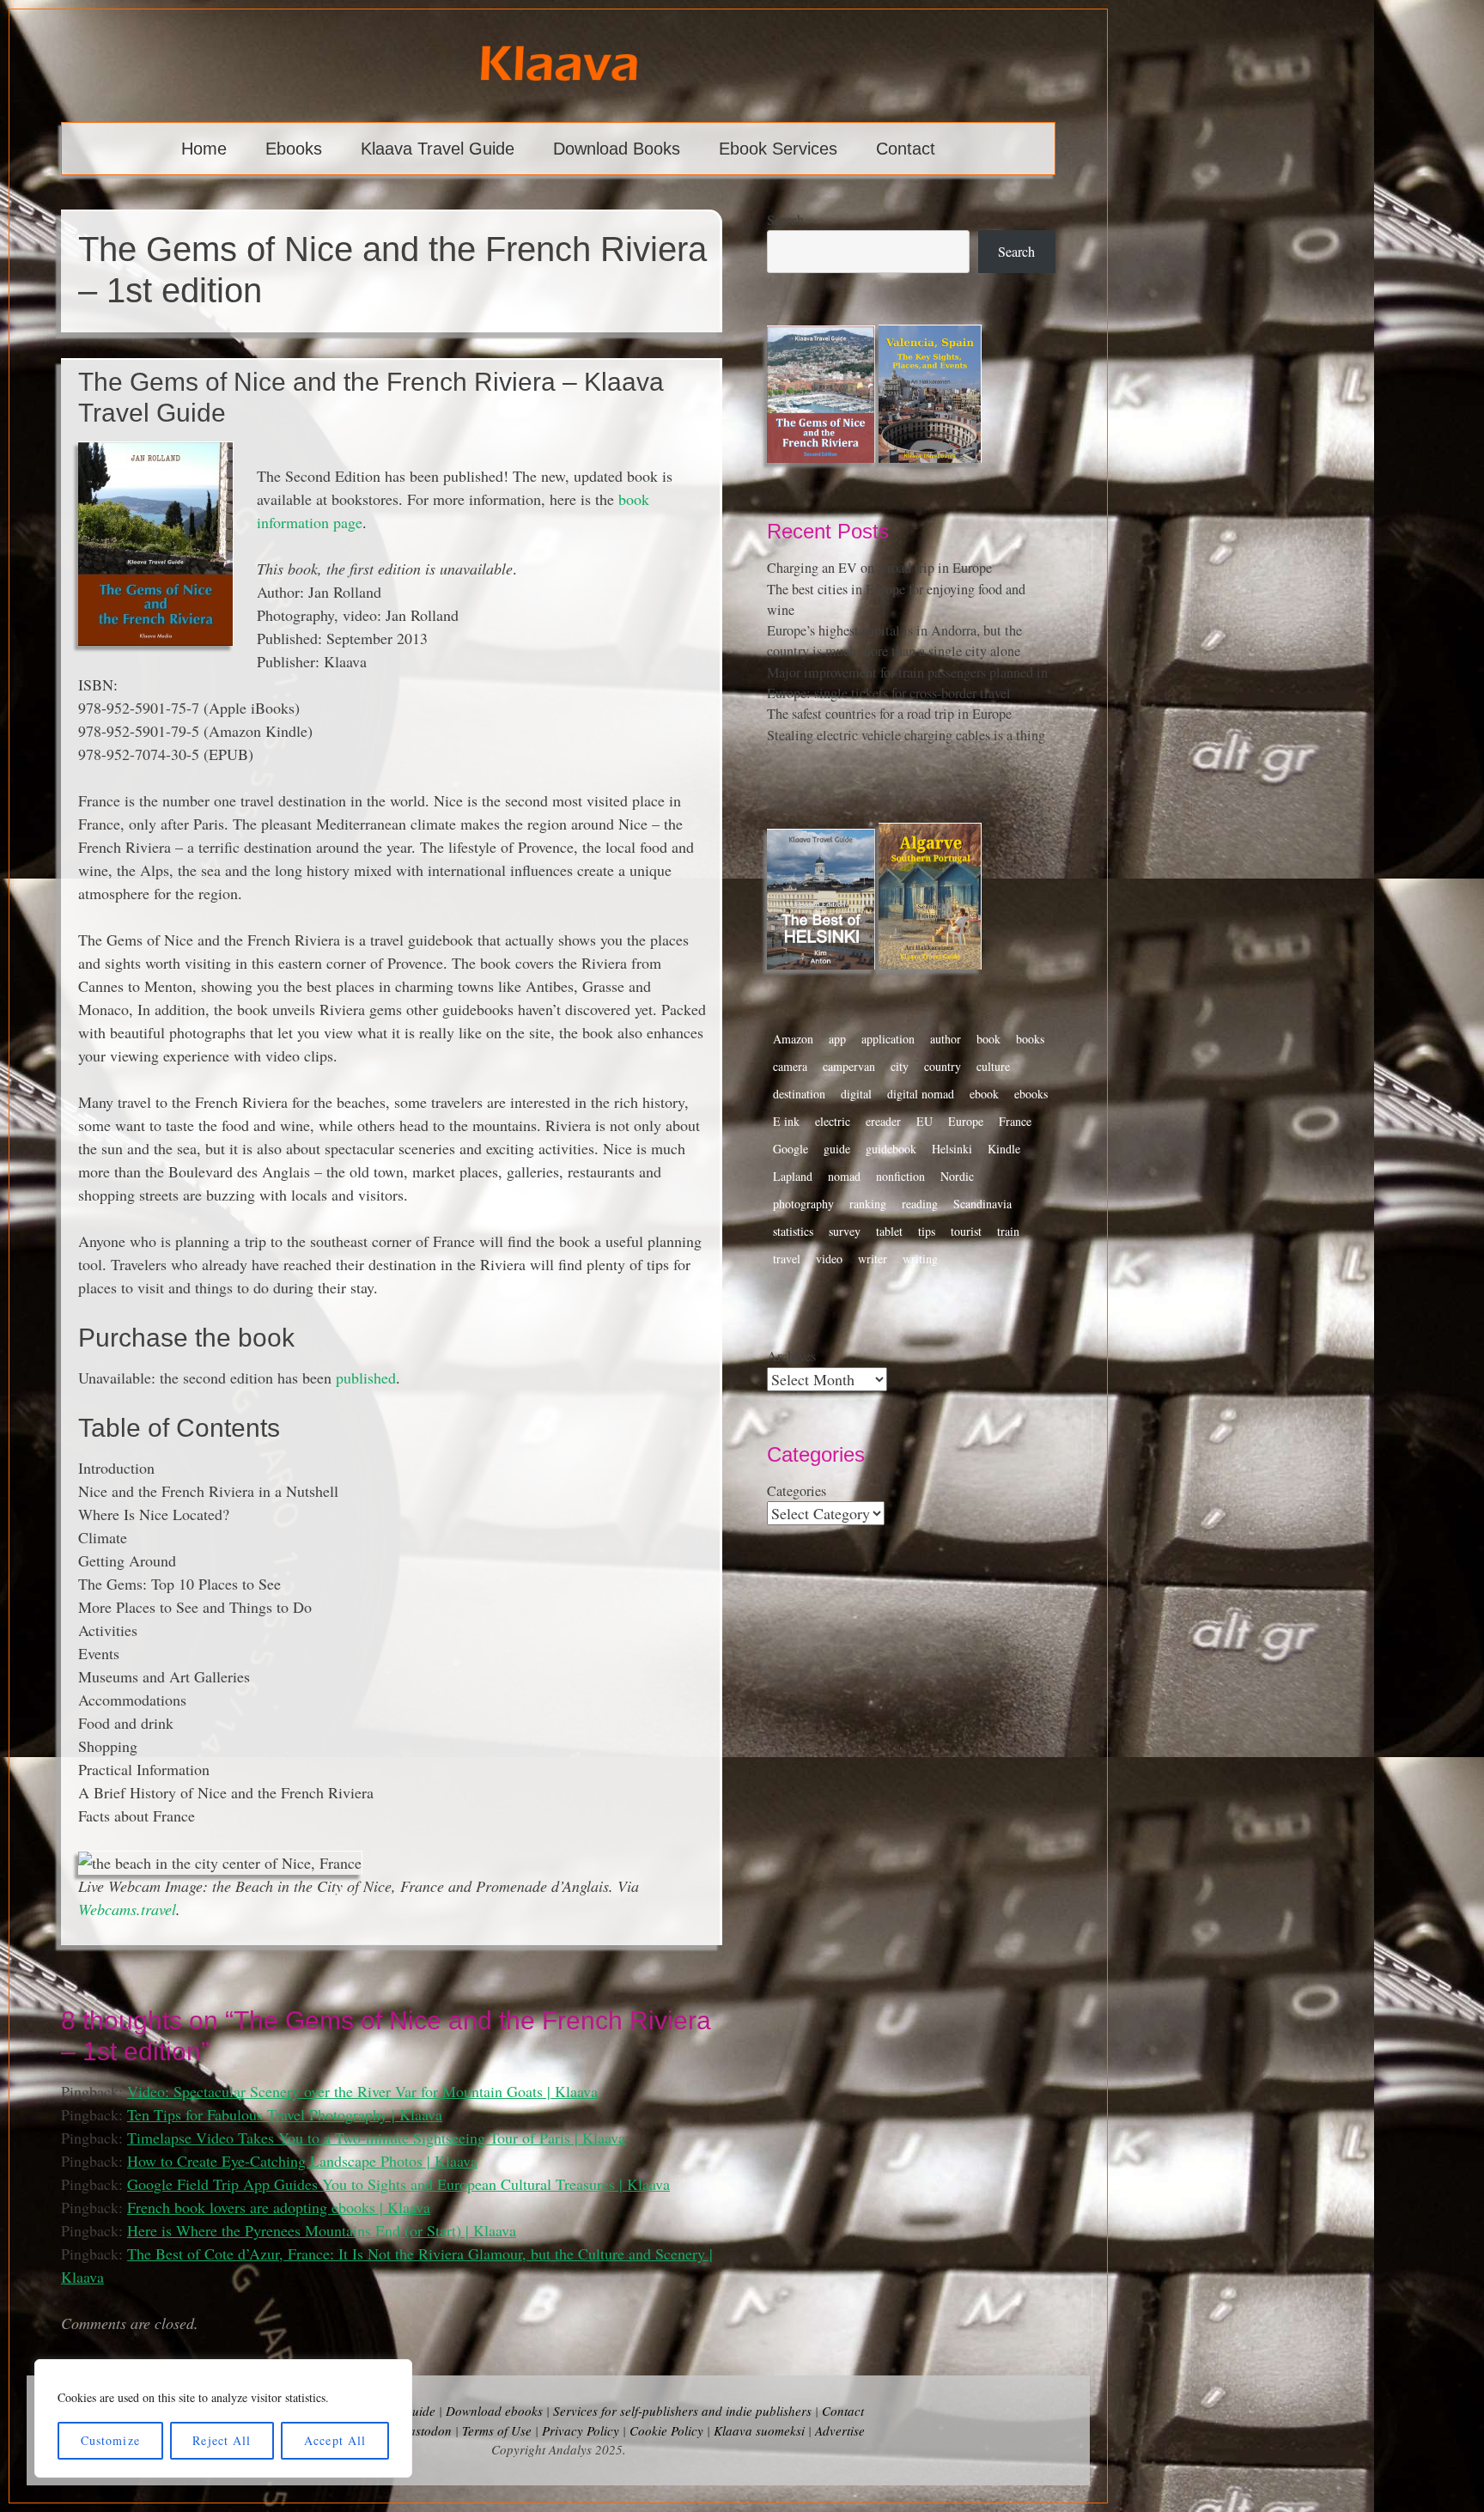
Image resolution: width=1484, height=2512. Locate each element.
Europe (966, 1121)
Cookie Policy (666, 2430)
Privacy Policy (581, 2430)
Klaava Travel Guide (438, 149)
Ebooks (294, 149)
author (946, 1039)
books (1030, 1039)
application (888, 1039)
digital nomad (921, 1094)
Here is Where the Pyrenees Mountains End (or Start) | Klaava (322, 2230)
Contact (906, 149)
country (943, 1066)
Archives (791, 1356)
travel (787, 1259)
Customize (110, 2440)
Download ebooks (494, 2411)
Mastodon (425, 2430)
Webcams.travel (127, 1909)
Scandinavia (982, 1204)
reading (920, 1204)
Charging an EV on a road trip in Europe (879, 568)
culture (993, 1066)
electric (833, 1121)
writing (920, 1259)
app (837, 1039)
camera (790, 1066)
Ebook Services (778, 149)
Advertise (840, 2430)
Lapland (793, 1176)
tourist (966, 1231)
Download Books (617, 149)
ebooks (1031, 1094)
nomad (844, 1176)
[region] (223, 2418)
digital (856, 1094)
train (1008, 1231)
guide (837, 1149)
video (829, 1259)
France (1015, 1121)
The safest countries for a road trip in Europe (889, 714)
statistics (793, 1231)
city (900, 1066)
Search (785, 220)
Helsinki (952, 1149)
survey (845, 1231)
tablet (889, 1231)
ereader (883, 1121)
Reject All (222, 2440)
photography (803, 1204)
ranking (868, 1204)
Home (204, 149)
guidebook (891, 1149)
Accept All (335, 2440)
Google (791, 1149)
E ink (786, 1121)
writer (873, 1259)
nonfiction (900, 1176)
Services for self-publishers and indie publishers (682, 2411)
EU (924, 1121)
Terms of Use (497, 2430)
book (988, 1039)
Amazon (793, 1039)
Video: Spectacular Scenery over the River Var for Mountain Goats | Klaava (362, 2091)
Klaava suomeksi (759, 2430)
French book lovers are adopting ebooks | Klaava (279, 2207)
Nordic (957, 1176)
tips (927, 1231)
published (366, 1378)
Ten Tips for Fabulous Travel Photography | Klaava (285, 2114)
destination (799, 1094)
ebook (984, 1094)
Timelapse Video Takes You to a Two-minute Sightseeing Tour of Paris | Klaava (376, 2138)
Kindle (1004, 1149)
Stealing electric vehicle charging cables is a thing (906, 735)
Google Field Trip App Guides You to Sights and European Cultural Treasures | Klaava (398, 2184)
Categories (797, 1491)
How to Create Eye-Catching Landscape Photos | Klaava (302, 2161)
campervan (849, 1066)
